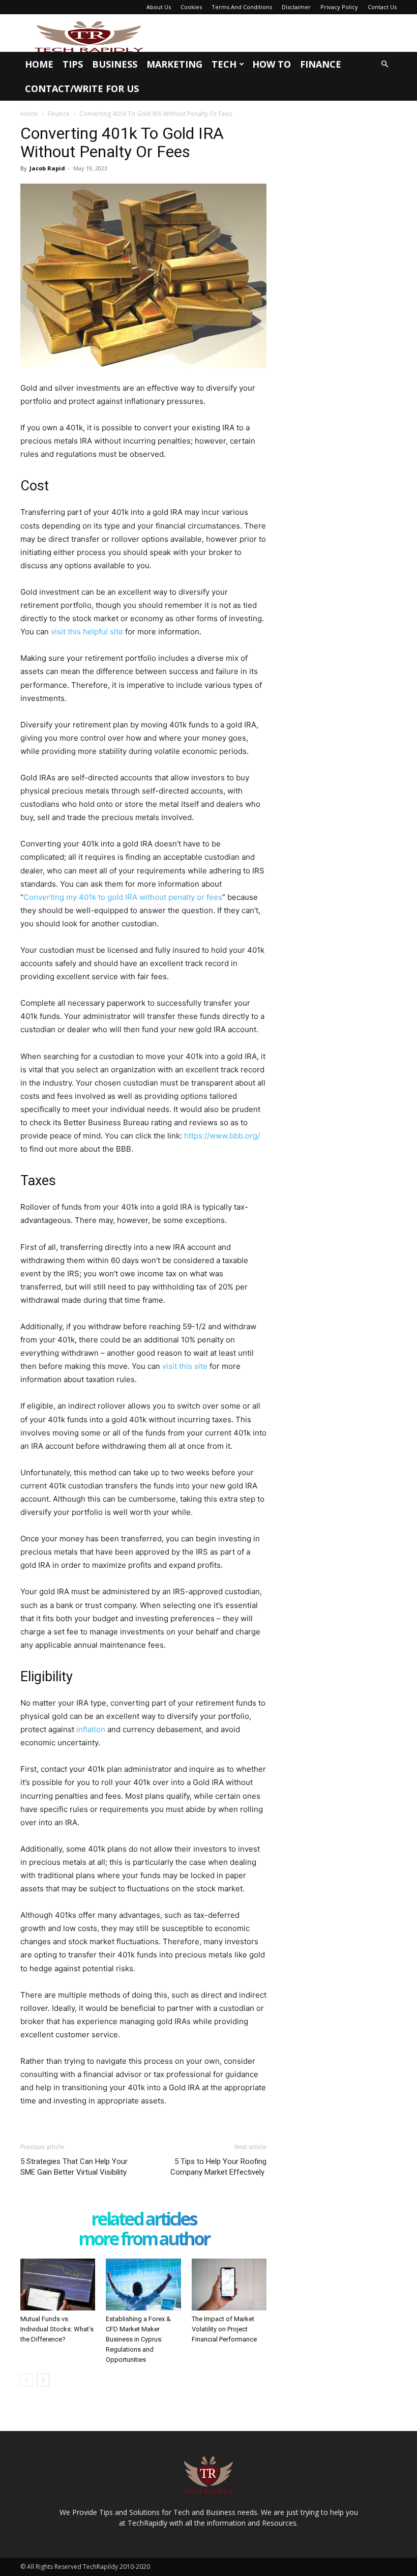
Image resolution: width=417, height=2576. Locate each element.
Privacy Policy (339, 7)
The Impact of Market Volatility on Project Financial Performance (224, 2329)
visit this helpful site (87, 632)
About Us (159, 7)
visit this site (185, 1366)
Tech (224, 64)
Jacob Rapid (47, 168)
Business (115, 64)
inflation (91, 1729)
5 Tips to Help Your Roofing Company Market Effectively (218, 2167)
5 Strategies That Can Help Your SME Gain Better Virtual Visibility (74, 2167)
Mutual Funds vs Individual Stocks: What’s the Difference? (57, 2329)
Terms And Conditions (242, 7)
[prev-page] (27, 2380)
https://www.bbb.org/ (222, 1136)
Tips (73, 64)
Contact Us (382, 7)
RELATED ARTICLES (144, 2220)
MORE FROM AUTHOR (144, 2240)
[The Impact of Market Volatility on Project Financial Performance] (229, 2284)
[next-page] (43, 2380)
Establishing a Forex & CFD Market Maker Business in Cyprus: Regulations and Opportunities (138, 2339)
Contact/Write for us (82, 89)
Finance (321, 64)
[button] (384, 64)
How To (272, 64)
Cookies (191, 7)
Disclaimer (296, 7)
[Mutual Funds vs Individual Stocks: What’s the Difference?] (58, 2284)
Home (39, 64)
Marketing (174, 64)
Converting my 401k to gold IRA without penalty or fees (123, 897)
